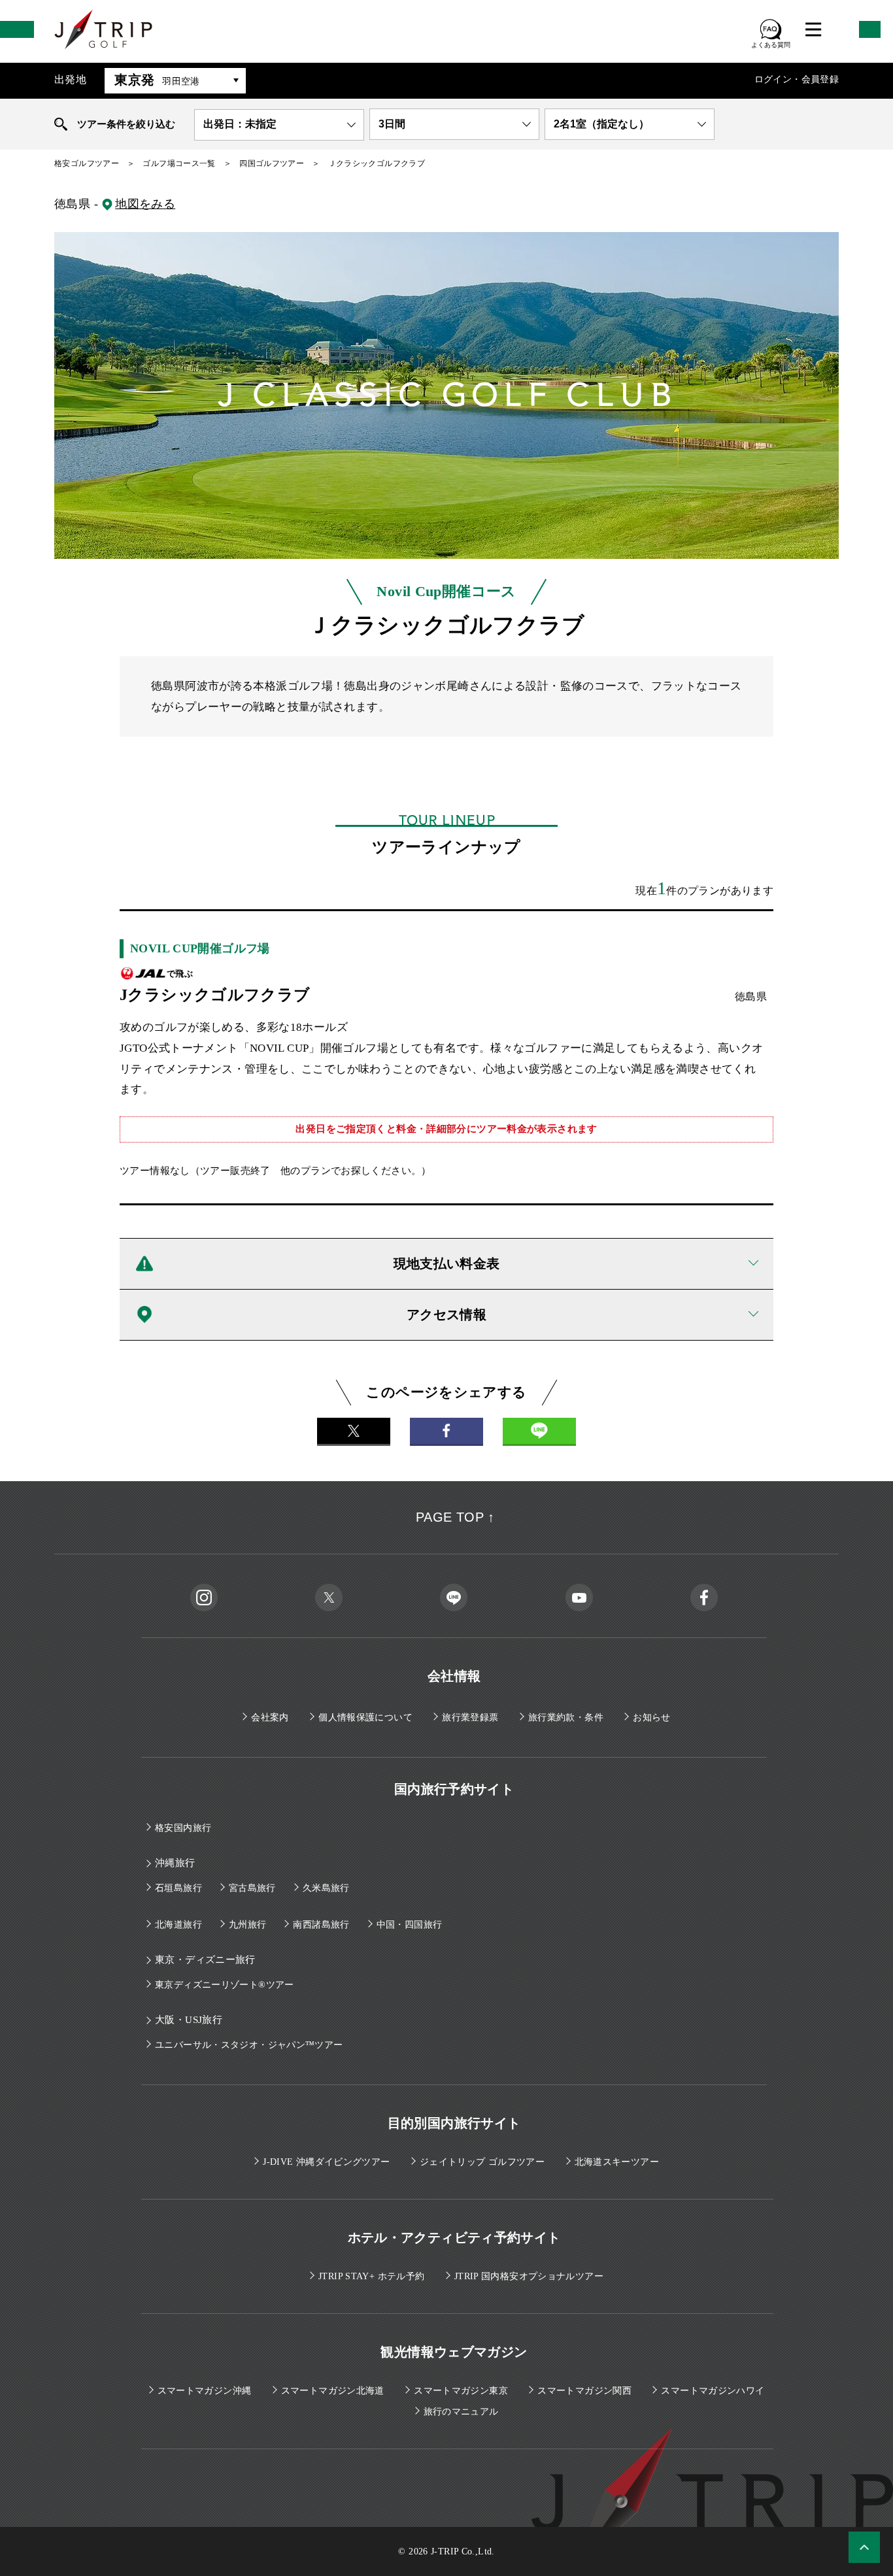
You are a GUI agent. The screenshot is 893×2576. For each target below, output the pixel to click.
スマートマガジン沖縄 (205, 2391)
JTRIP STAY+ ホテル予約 (371, 2276)
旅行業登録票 (470, 1717)
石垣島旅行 (178, 1888)
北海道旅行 (178, 1925)
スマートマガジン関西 (584, 2391)
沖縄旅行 (175, 1863)
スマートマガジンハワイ (713, 2391)
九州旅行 (248, 1925)
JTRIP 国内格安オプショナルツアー (529, 2276)
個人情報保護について (365, 1717)
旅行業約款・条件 (566, 1717)
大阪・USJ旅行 (189, 2020)
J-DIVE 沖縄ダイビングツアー (326, 2162)
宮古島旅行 (252, 1888)
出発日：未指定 (240, 124)
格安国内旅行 (183, 1828)
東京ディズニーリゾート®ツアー (225, 1985)
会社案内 (270, 1717)
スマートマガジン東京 (461, 2391)
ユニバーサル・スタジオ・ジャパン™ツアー (249, 2045)
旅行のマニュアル (461, 2412)
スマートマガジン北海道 (333, 2391)
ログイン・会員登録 (797, 79)
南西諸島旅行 (321, 1925)
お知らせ (652, 1717)
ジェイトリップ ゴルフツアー (482, 2162)
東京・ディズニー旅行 (205, 1960)
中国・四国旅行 (410, 1925)
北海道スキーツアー (617, 2162)
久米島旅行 (326, 1888)
